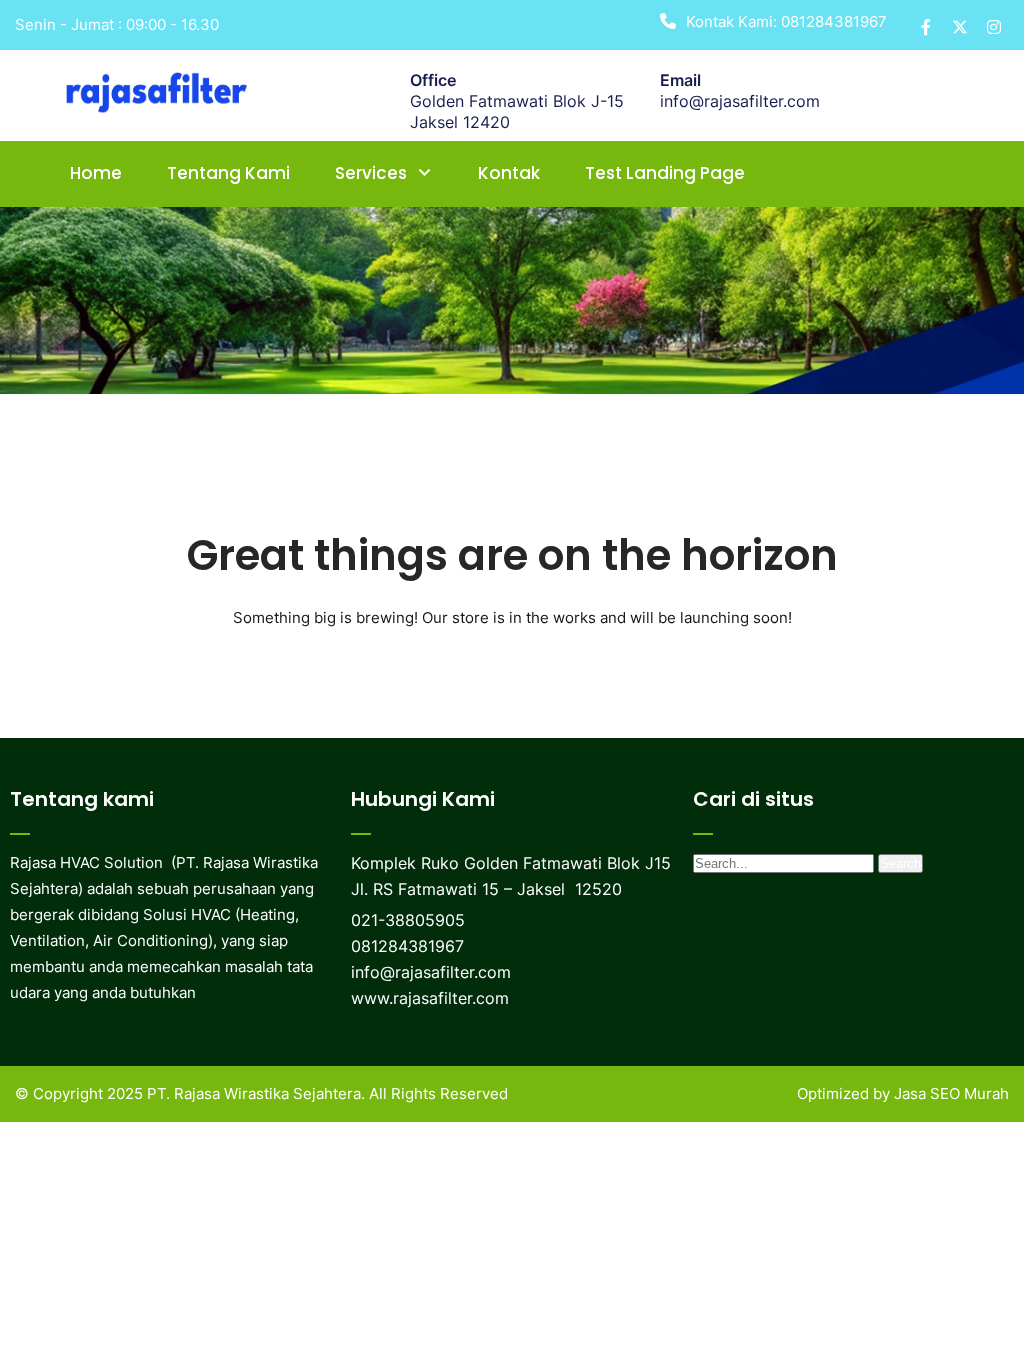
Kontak (509, 173)
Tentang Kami (228, 173)
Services (371, 173)
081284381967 (834, 21)
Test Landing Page (665, 173)
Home (96, 173)
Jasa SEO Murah (951, 1093)
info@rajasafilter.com (740, 101)
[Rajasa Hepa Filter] (161, 89)
